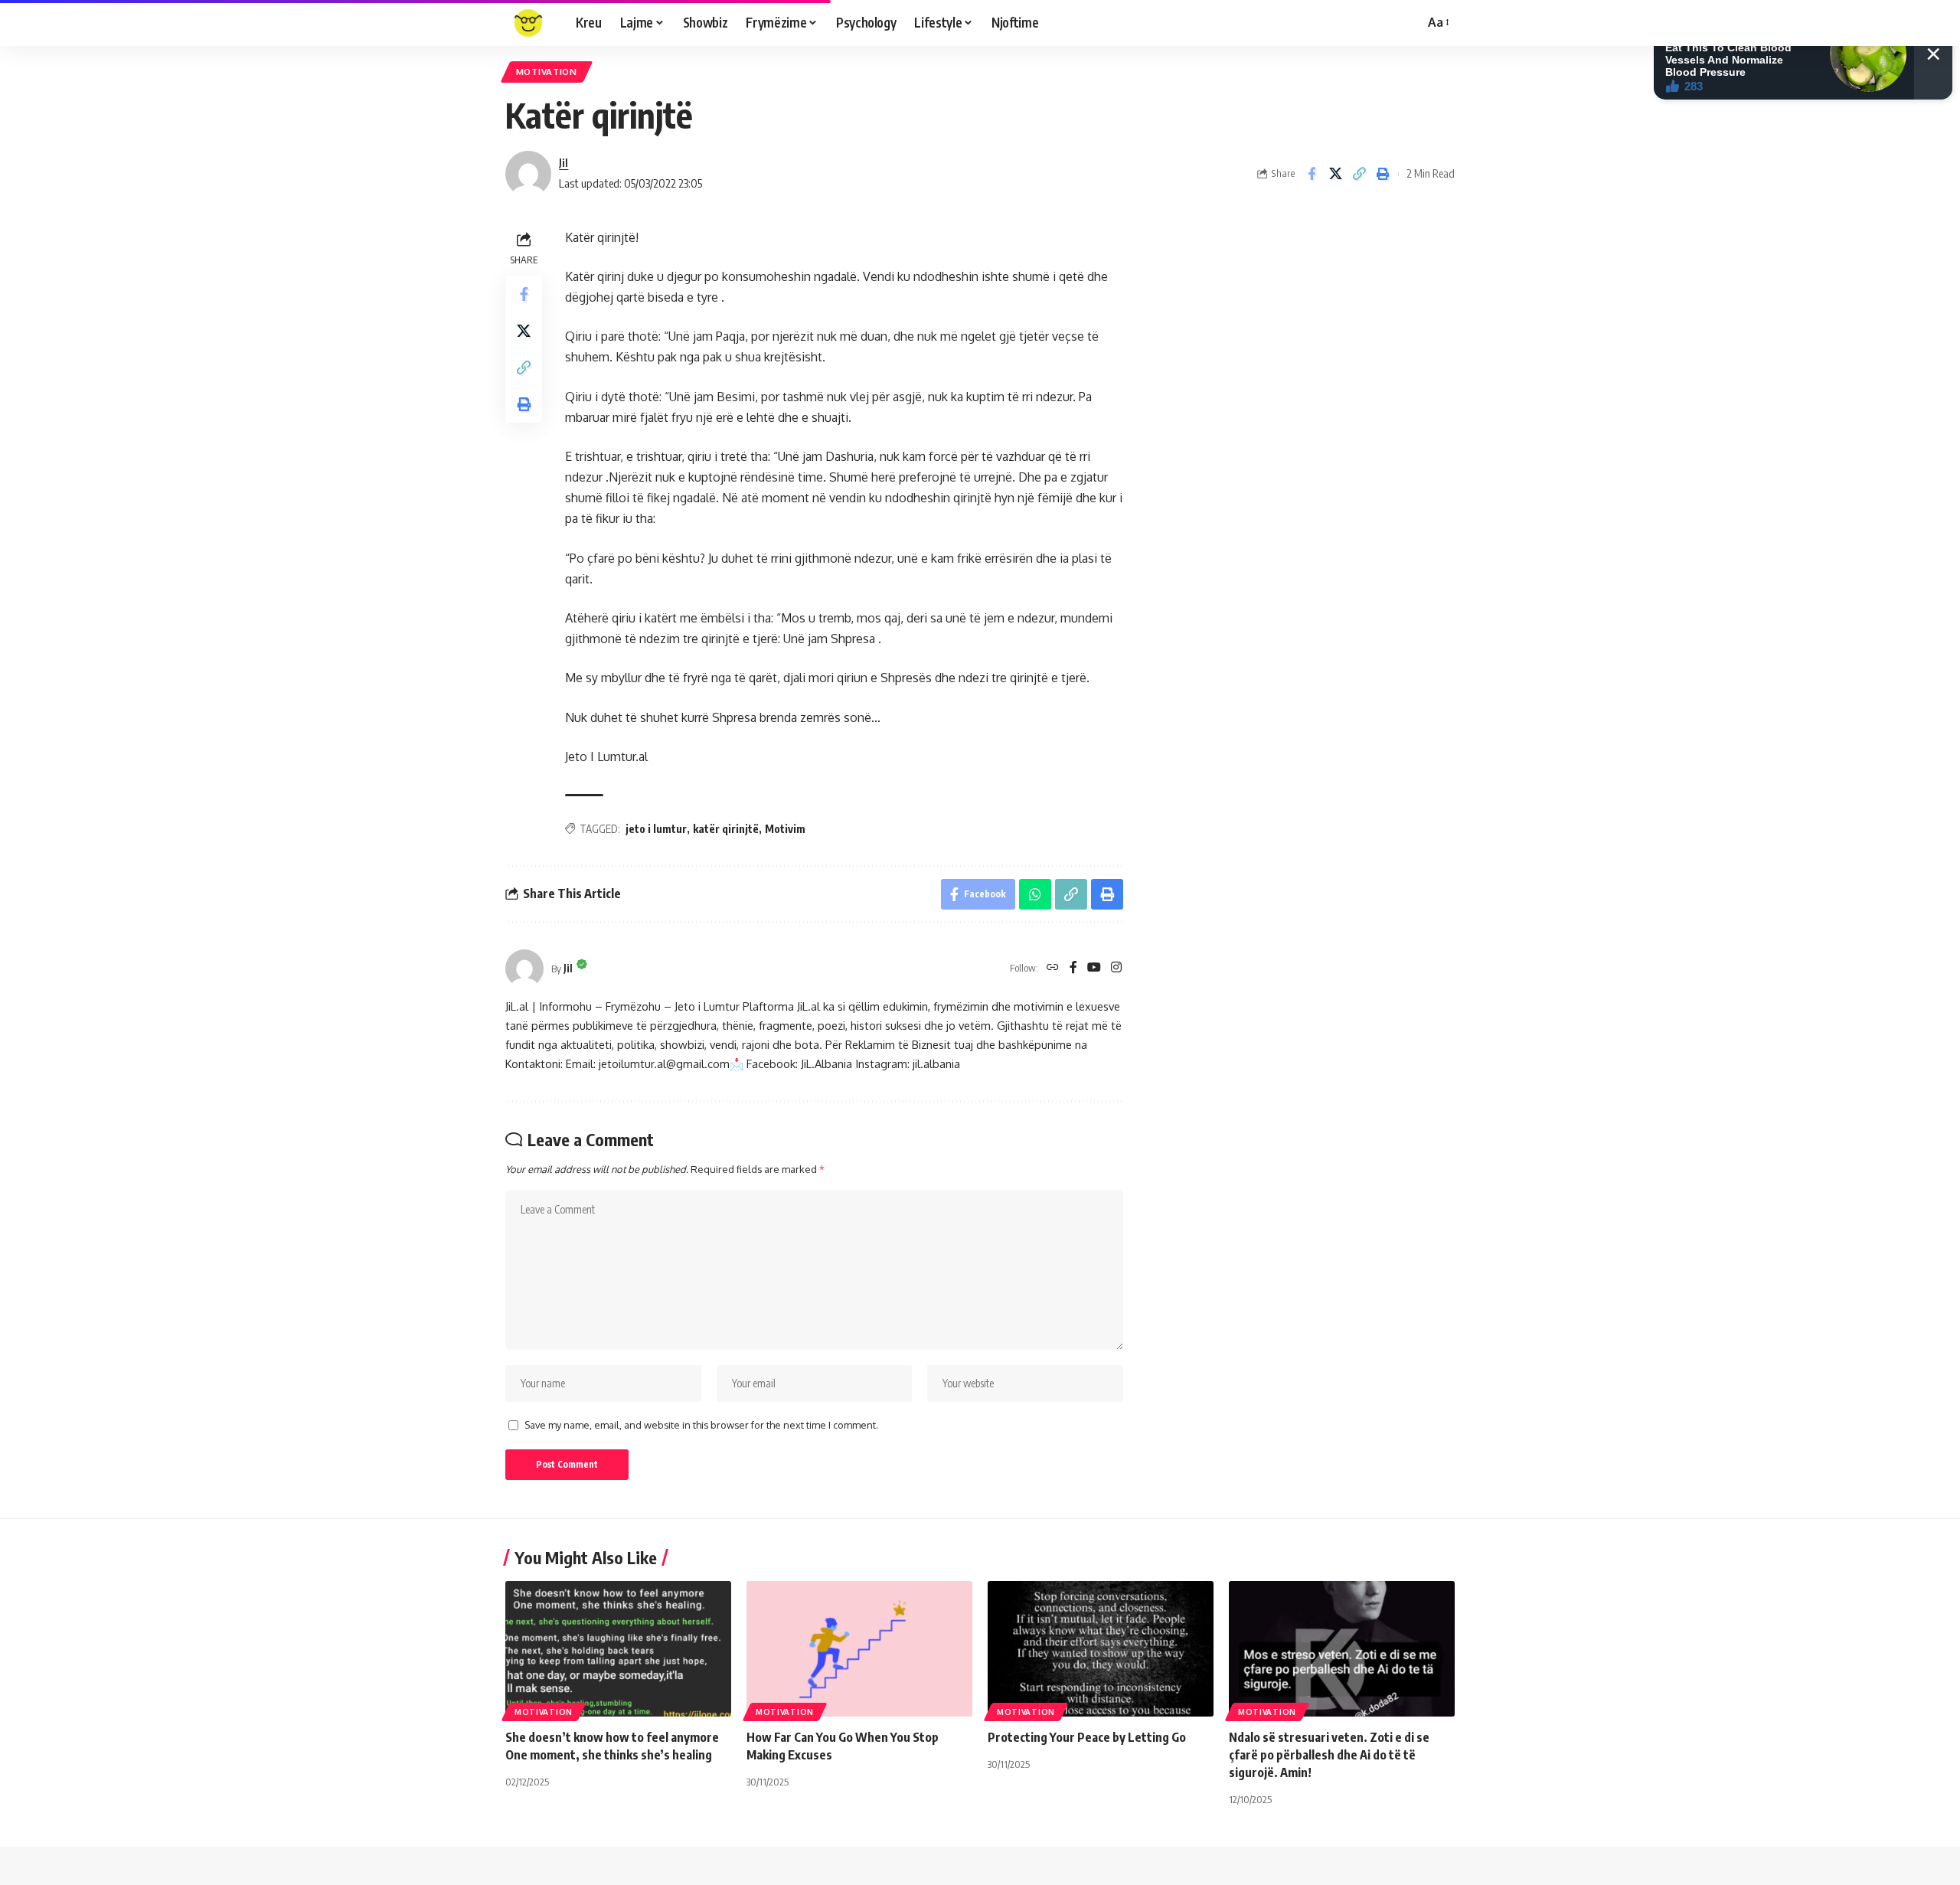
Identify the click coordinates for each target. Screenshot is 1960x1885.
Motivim (785, 829)
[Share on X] (1335, 174)
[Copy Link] (1359, 174)
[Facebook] (1073, 968)
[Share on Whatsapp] (1035, 894)
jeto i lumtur (656, 829)
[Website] (1053, 968)
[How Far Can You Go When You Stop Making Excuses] (859, 1649)
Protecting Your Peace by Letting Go (1087, 1737)
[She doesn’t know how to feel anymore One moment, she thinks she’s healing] (618, 1649)
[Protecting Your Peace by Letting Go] (1101, 1649)
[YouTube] (1094, 968)
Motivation (544, 1712)
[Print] (1383, 174)
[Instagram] (1116, 968)
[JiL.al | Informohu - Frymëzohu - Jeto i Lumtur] (528, 23)
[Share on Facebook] (1312, 174)
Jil (563, 162)
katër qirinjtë (726, 829)
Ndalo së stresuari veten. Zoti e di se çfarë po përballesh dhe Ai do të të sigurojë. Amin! (1329, 1755)
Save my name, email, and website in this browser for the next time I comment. (701, 1425)
